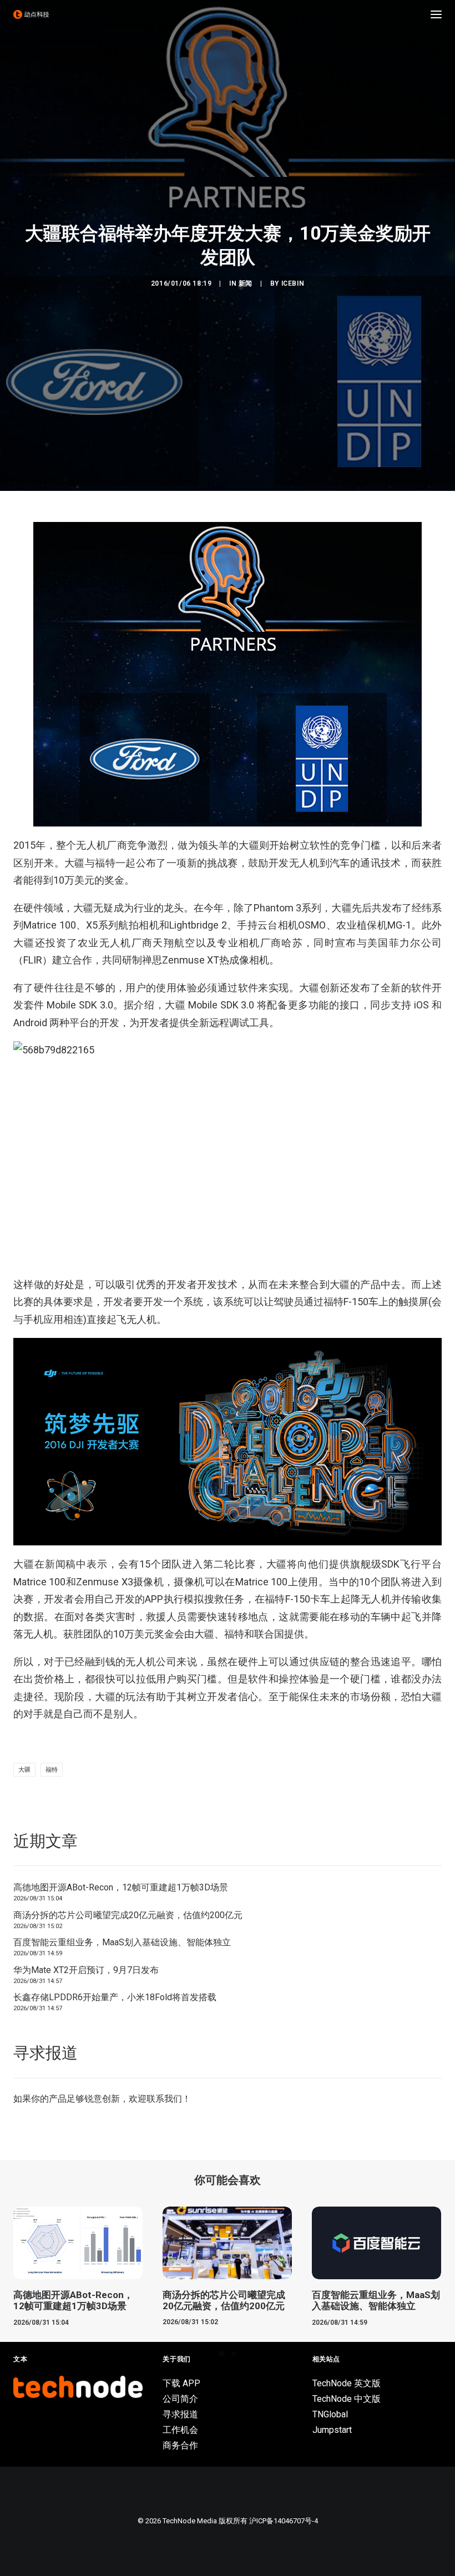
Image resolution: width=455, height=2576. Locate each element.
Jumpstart (332, 2430)
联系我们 (164, 2099)
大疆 (24, 1770)
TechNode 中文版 (347, 2399)
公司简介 (180, 2399)
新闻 (246, 283)
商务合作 (180, 2445)
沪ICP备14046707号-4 (284, 2521)
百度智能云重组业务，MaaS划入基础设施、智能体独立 (122, 1942)
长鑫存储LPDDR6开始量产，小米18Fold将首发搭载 (115, 1997)
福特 (52, 1770)
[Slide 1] (221, 2354)
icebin (293, 283)
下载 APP (181, 2383)
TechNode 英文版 (347, 2383)
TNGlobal (330, 2414)
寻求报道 (180, 2414)
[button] (436, 14)
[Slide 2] (234, 2354)
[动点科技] (31, 14)
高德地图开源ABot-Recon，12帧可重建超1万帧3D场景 (121, 1887)
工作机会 (180, 2430)
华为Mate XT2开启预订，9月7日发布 (86, 1970)
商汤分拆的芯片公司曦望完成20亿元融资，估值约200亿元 (128, 1915)
